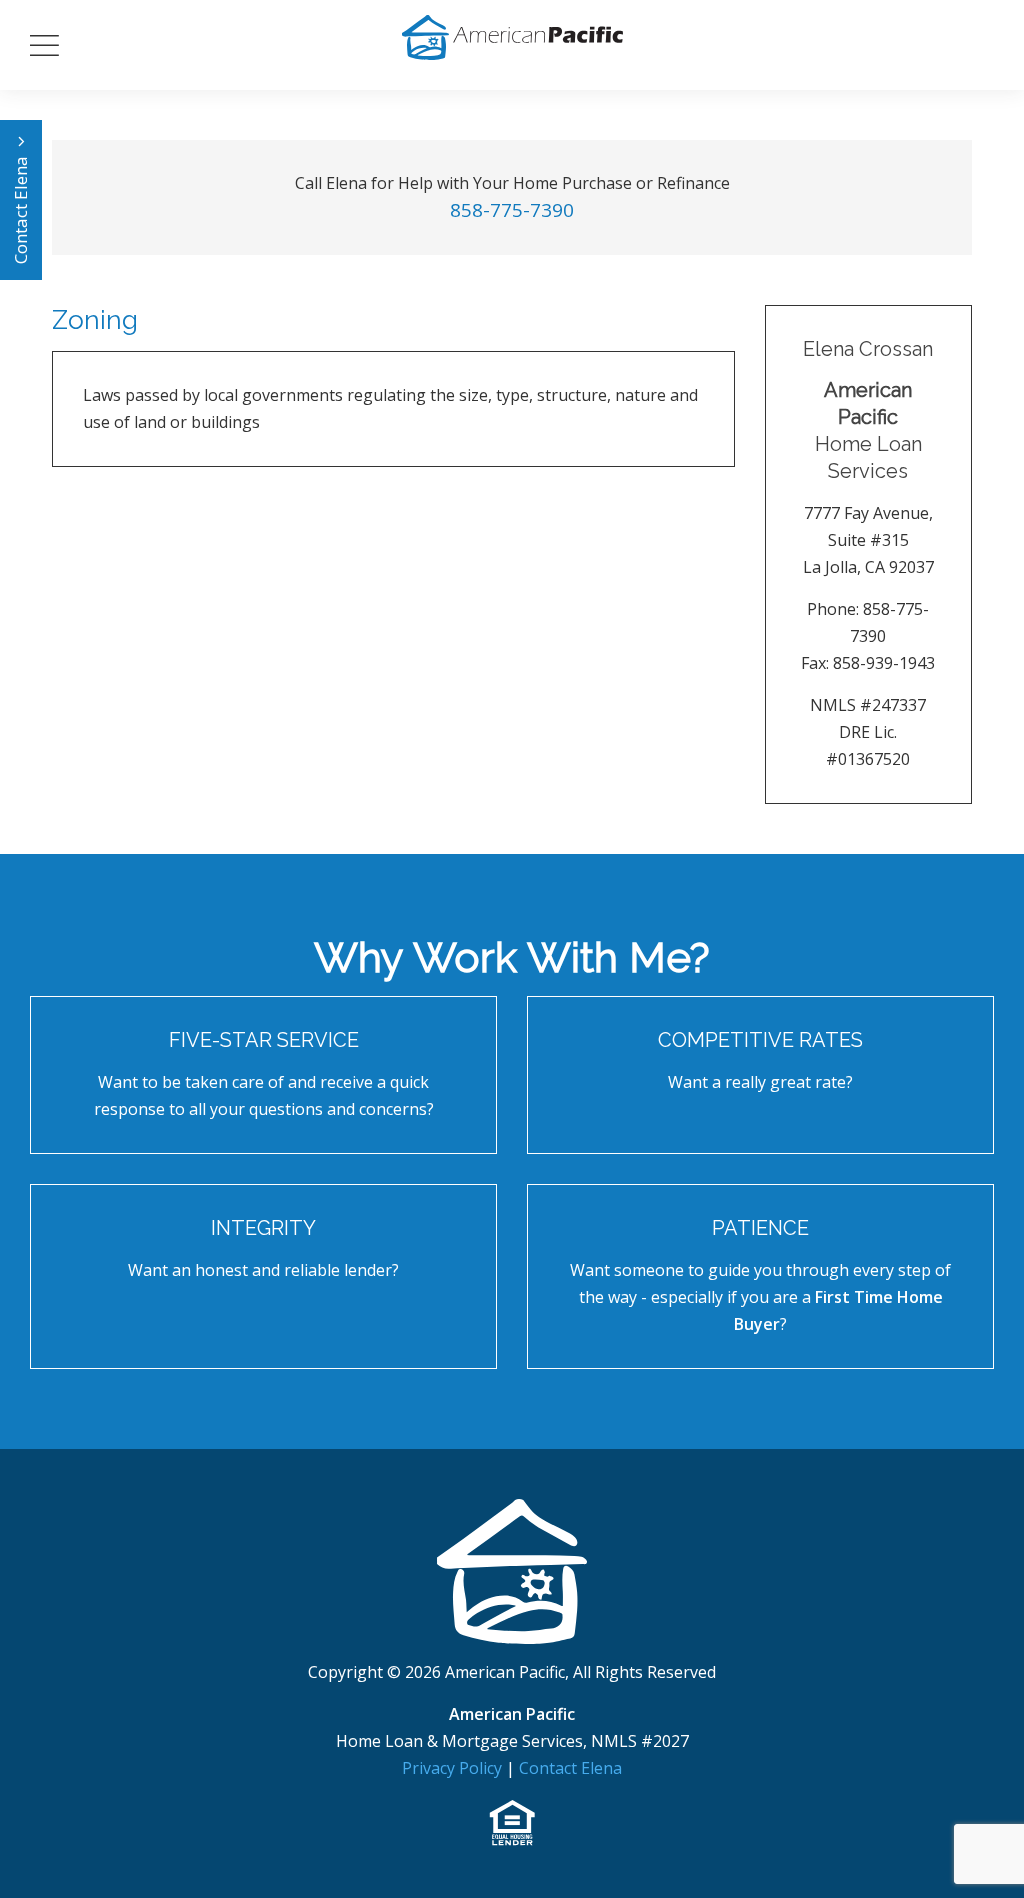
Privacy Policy (454, 1768)
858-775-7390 (512, 210)
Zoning (95, 320)
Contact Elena (20, 208)
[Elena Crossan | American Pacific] (512, 1570)
